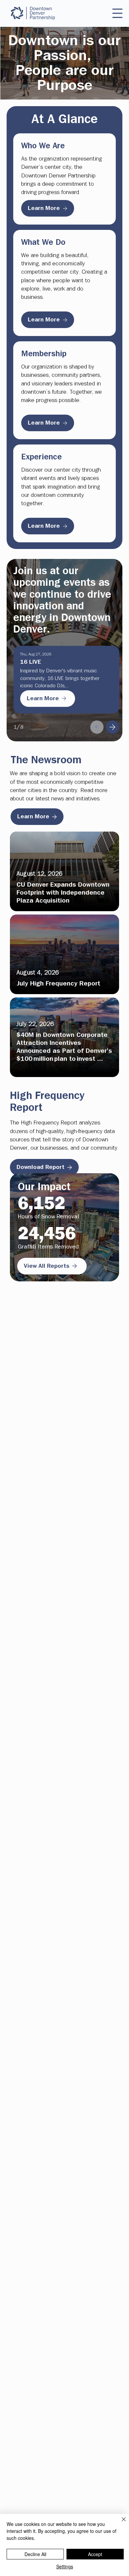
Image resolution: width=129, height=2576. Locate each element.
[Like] (97, 727)
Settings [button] (65, 2566)
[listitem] (64, 871)
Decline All (35, 2554)
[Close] (120, 2523)
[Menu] (117, 13)
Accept (95, 2554)
